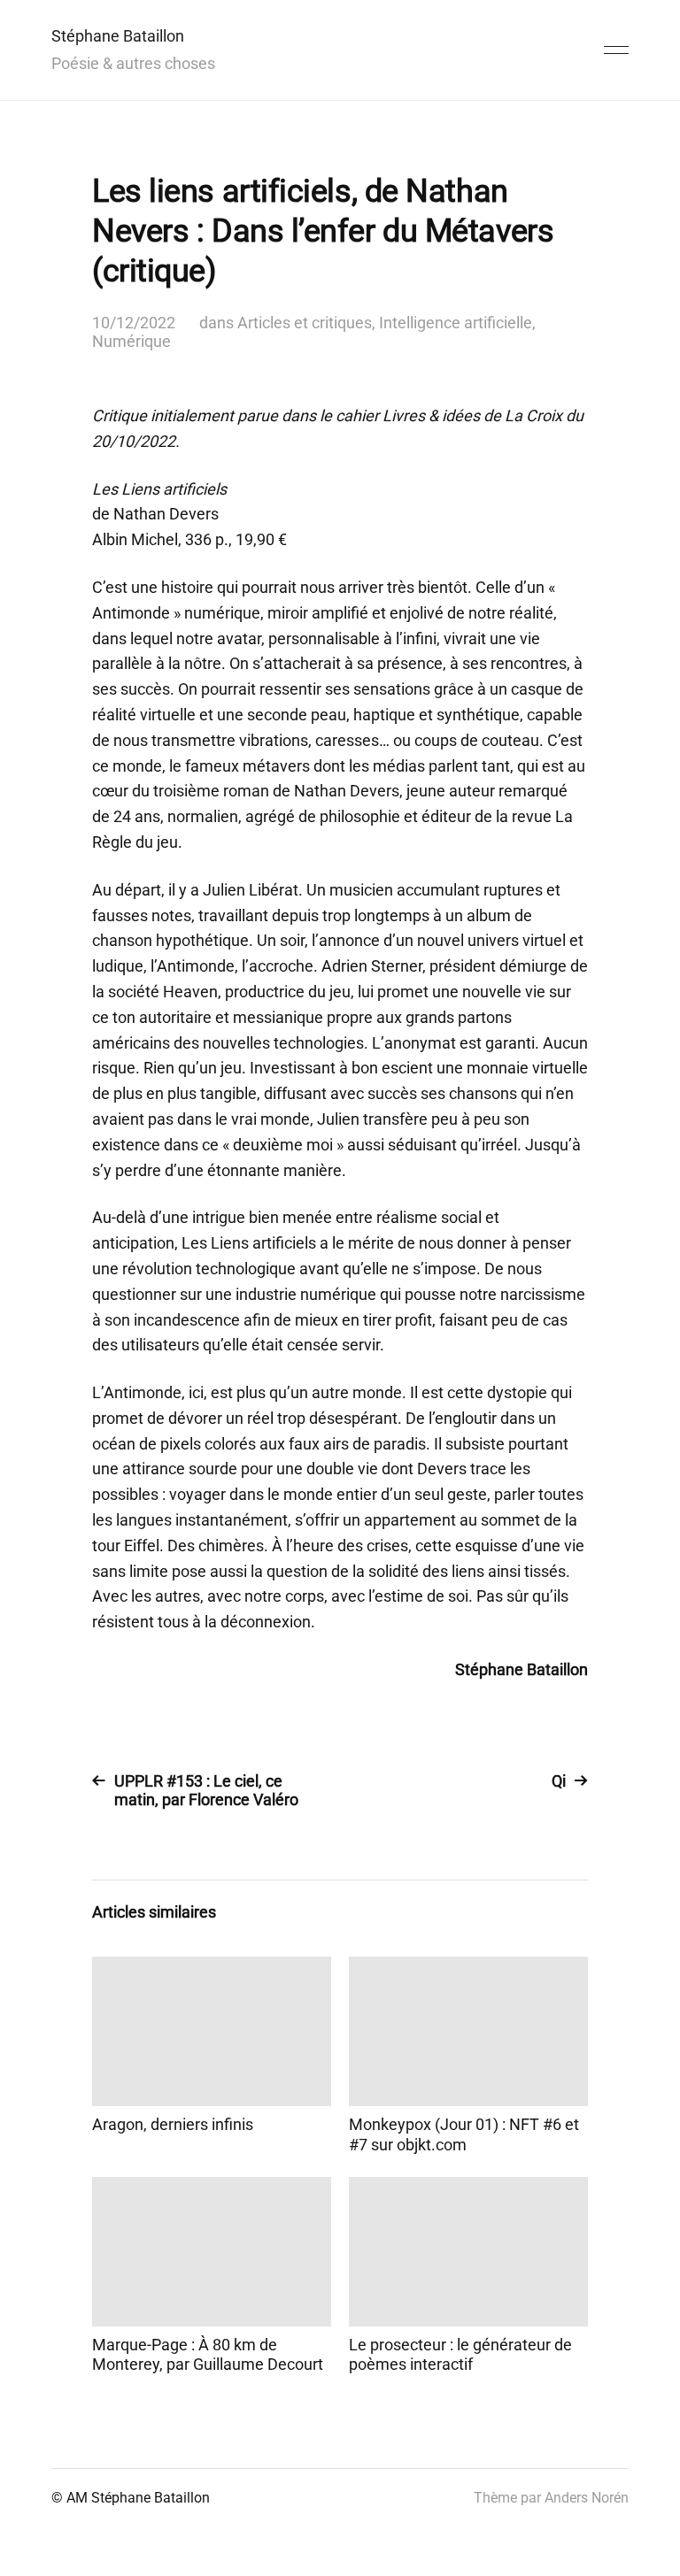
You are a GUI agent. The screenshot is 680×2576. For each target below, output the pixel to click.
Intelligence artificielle (456, 323)
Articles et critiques (305, 323)
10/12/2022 (134, 323)
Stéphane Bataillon (118, 36)
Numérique (131, 341)
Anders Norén (587, 2498)
